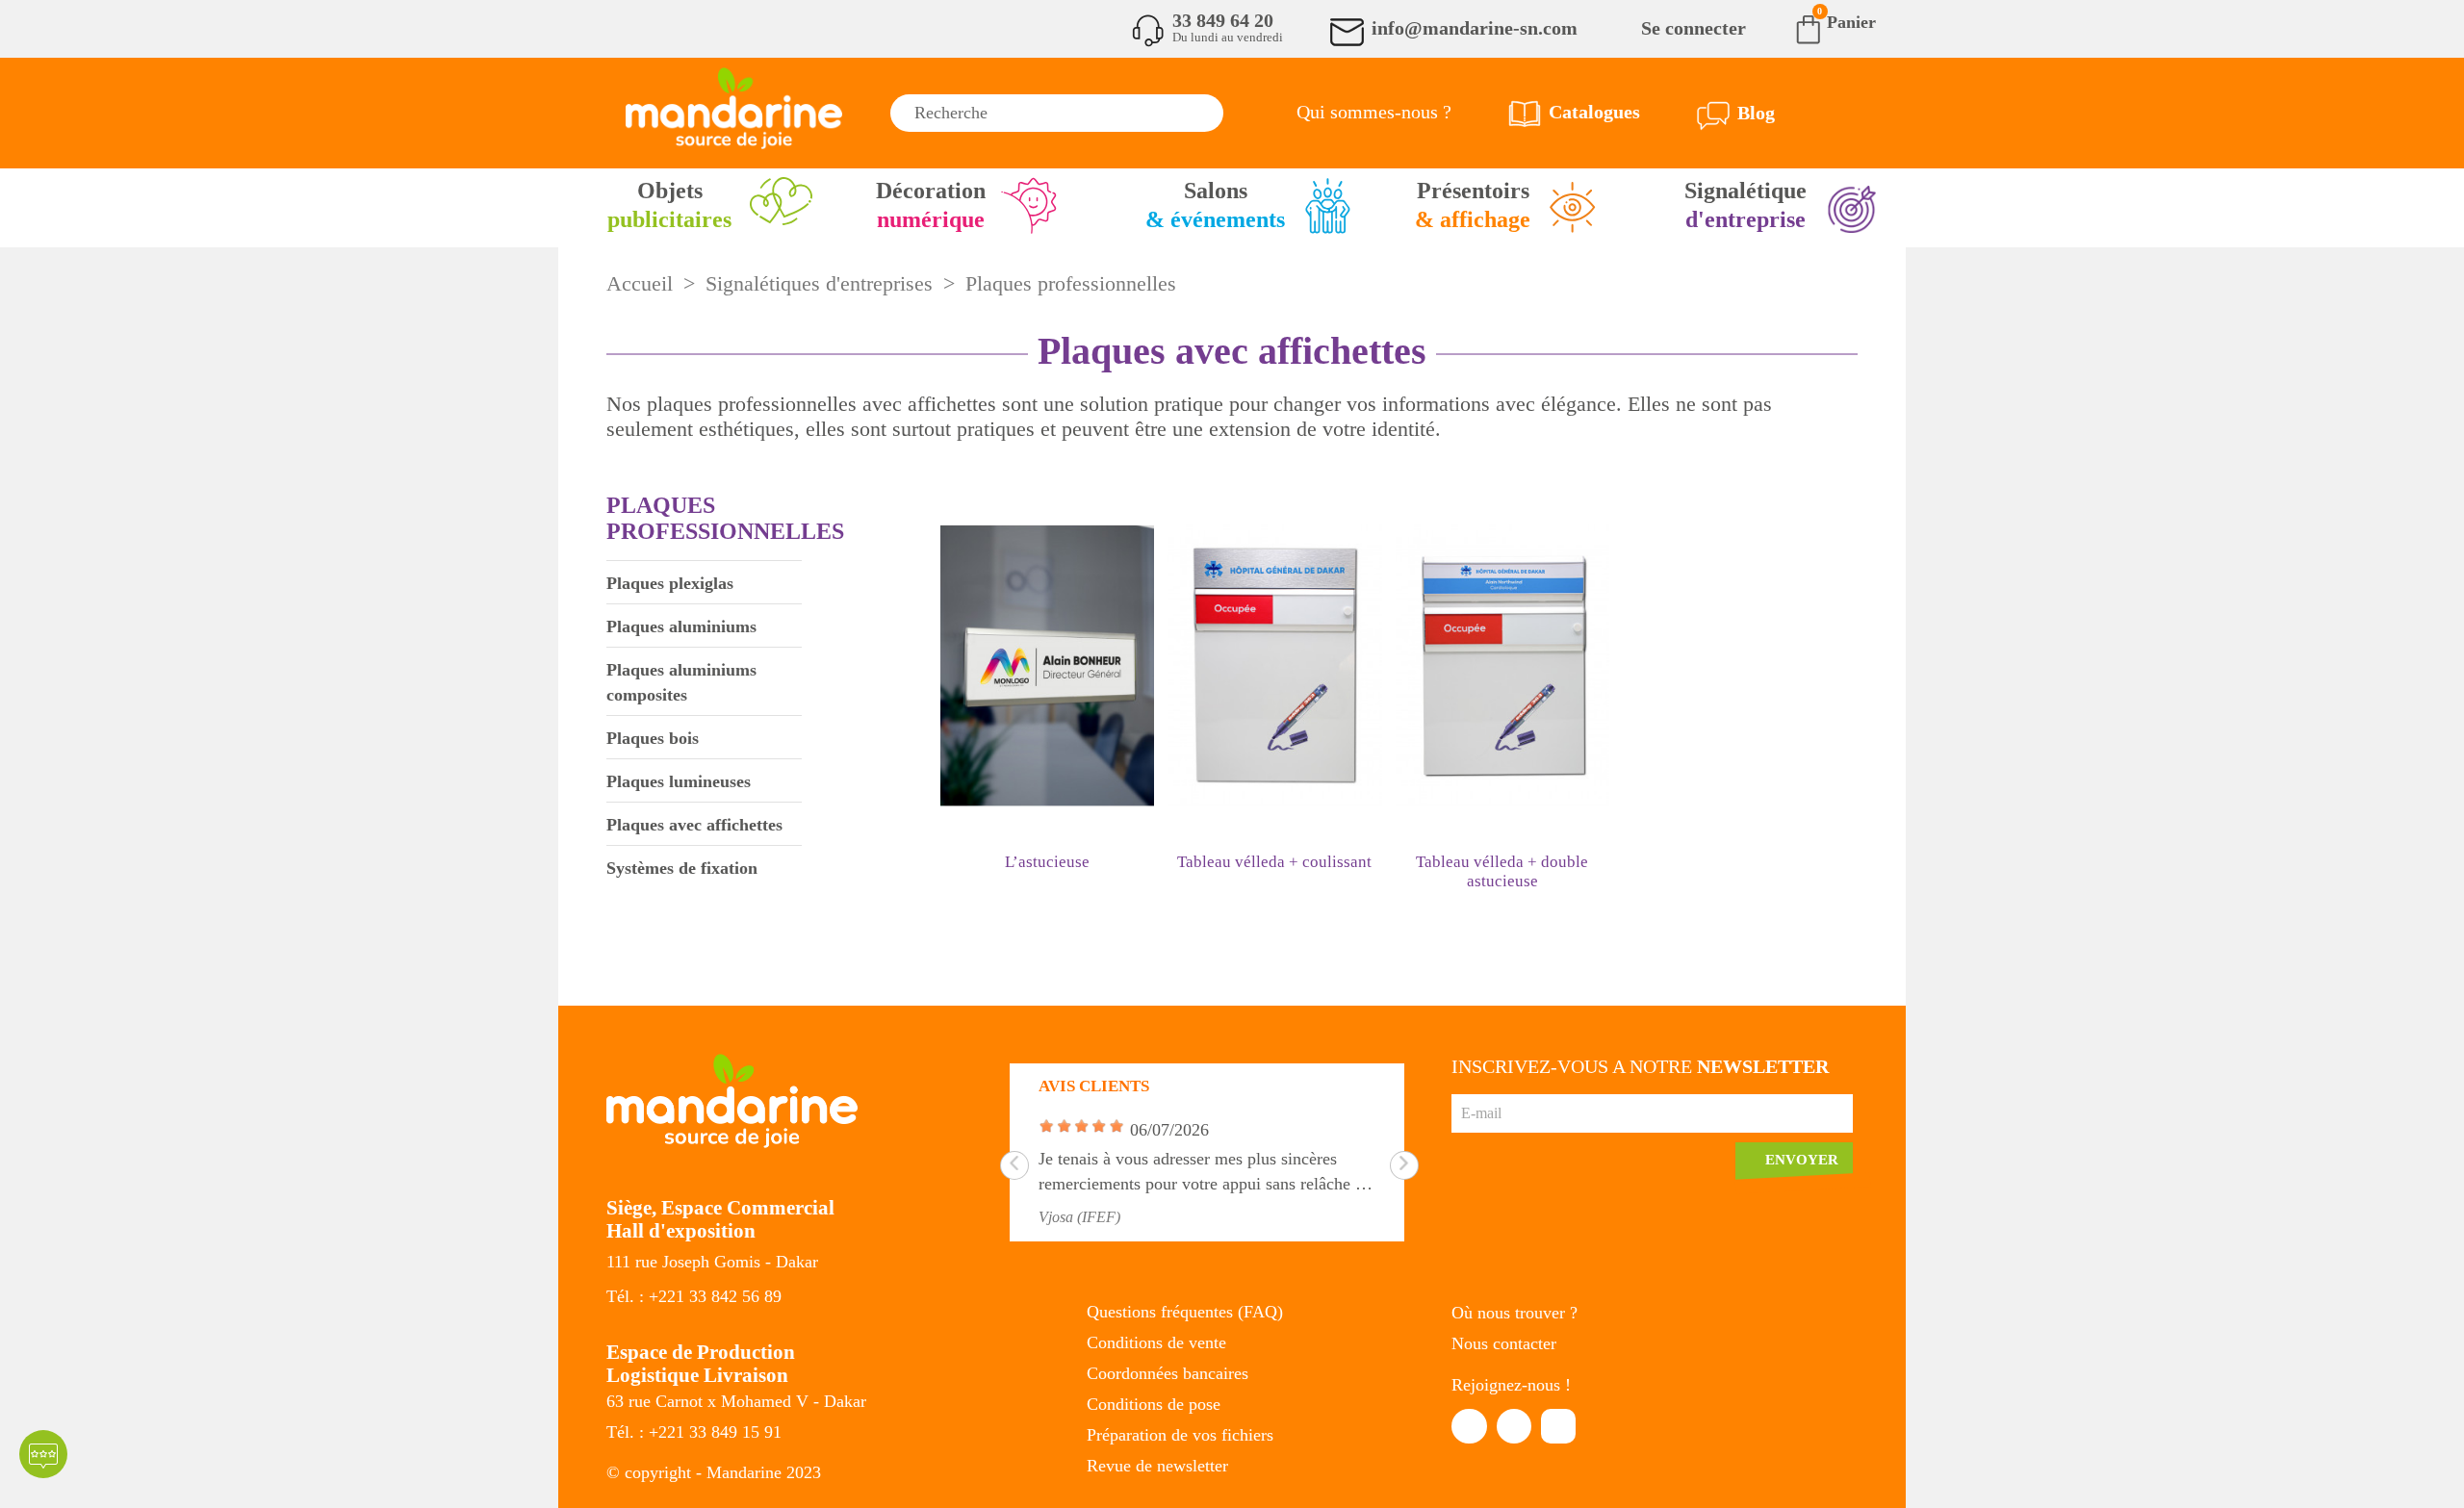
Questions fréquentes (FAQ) (1185, 1312)
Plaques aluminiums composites (681, 682)
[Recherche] (1205, 113)
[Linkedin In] (1514, 1426)
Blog (1756, 113)
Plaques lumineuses (679, 781)
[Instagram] (1558, 1426)
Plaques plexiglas (670, 583)
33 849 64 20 (1223, 20)
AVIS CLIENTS (1094, 1086)
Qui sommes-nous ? (1374, 112)
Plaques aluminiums (681, 626)
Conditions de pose (1154, 1404)
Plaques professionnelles (725, 518)
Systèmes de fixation (682, 868)
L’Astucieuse (1047, 862)
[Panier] (1793, 28)
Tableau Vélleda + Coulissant (1274, 862)
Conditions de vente (1156, 1342)
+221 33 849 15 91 (715, 1432)
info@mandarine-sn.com (1475, 28)
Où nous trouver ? (1514, 1313)
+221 (669, 1296)
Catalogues (1594, 112)
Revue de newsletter (1157, 1466)
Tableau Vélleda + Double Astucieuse (1502, 871)
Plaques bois (653, 738)
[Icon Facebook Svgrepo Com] (1469, 1426)
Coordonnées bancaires (1168, 1373)
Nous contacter (1504, 1343)
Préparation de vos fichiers (1180, 1435)
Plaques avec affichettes (694, 825)
